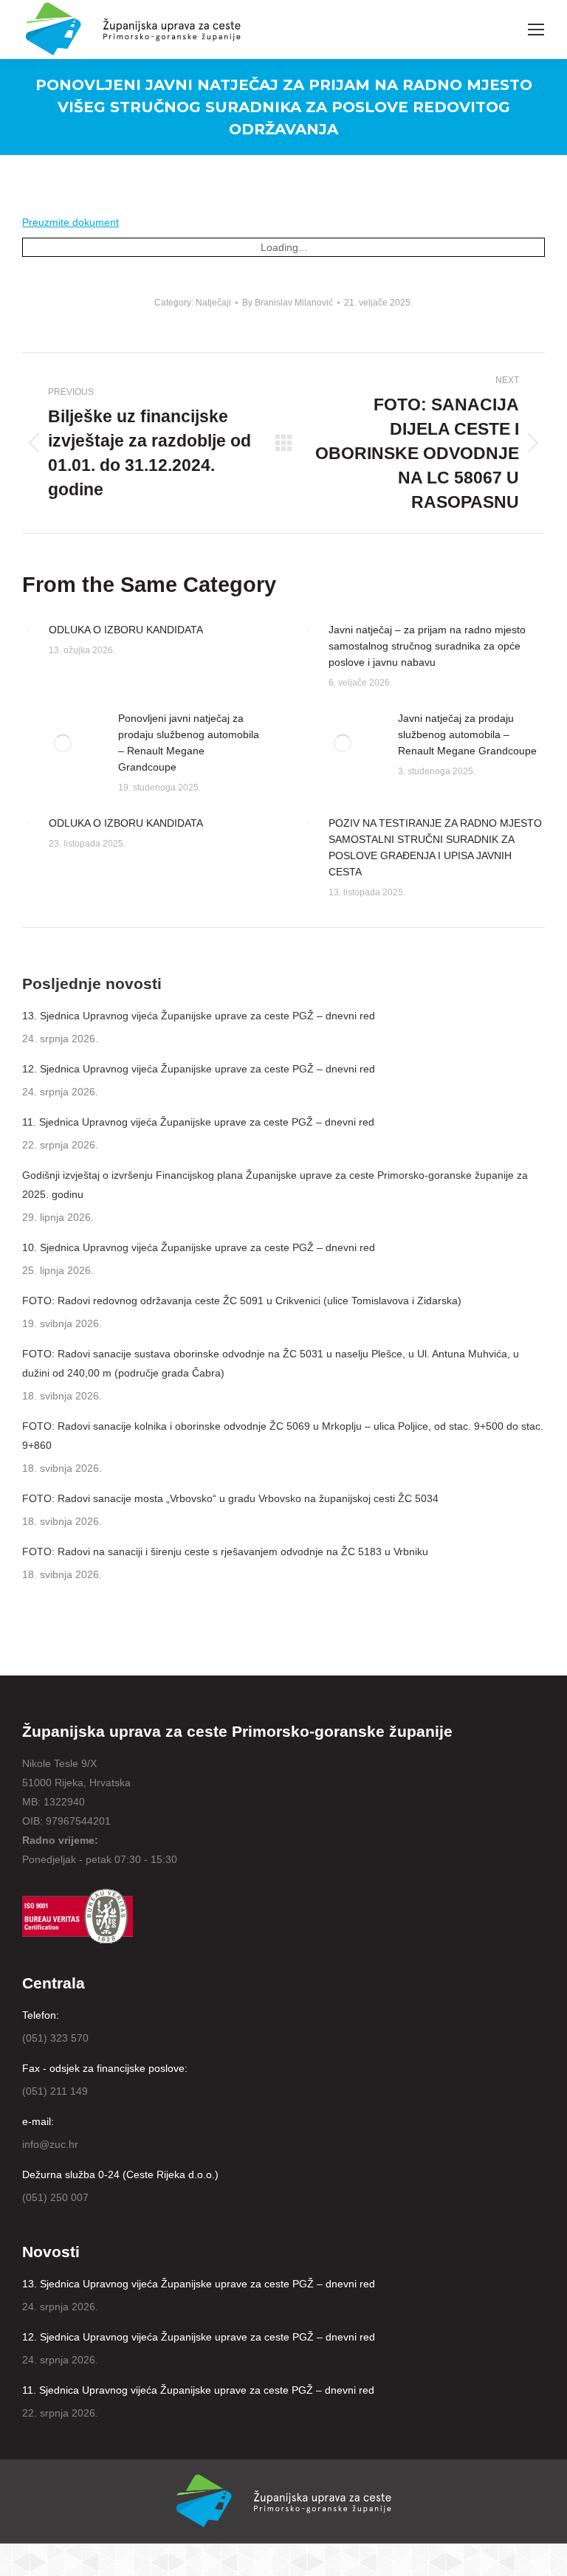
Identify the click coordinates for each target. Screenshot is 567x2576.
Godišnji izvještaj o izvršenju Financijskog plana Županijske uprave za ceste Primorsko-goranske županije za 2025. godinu (275, 1185)
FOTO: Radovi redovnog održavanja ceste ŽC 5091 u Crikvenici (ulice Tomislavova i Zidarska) (242, 1301)
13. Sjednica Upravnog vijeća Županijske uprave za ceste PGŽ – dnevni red (199, 1016)
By (288, 303)
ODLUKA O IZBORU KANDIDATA (126, 630)
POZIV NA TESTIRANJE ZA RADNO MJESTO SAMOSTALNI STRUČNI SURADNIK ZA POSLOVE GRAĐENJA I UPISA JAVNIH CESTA (435, 847)
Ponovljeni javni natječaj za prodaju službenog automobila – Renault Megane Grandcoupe (189, 743)
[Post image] (28, 631)
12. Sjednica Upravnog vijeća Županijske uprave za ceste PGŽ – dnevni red (199, 1069)
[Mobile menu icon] (536, 30)
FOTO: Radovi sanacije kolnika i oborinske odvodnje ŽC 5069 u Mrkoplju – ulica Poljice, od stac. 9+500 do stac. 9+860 (283, 1436)
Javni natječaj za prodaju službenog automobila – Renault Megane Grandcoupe (467, 734)
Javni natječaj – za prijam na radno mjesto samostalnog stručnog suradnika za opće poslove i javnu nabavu (427, 646)
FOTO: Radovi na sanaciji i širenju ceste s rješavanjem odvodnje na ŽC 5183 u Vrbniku (225, 1552)
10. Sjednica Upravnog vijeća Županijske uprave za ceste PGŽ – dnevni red (199, 1247)
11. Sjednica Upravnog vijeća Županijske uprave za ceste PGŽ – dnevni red (198, 1122)
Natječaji (213, 303)
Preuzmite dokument (71, 222)
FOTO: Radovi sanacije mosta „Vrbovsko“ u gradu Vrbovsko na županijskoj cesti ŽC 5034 (230, 1498)
